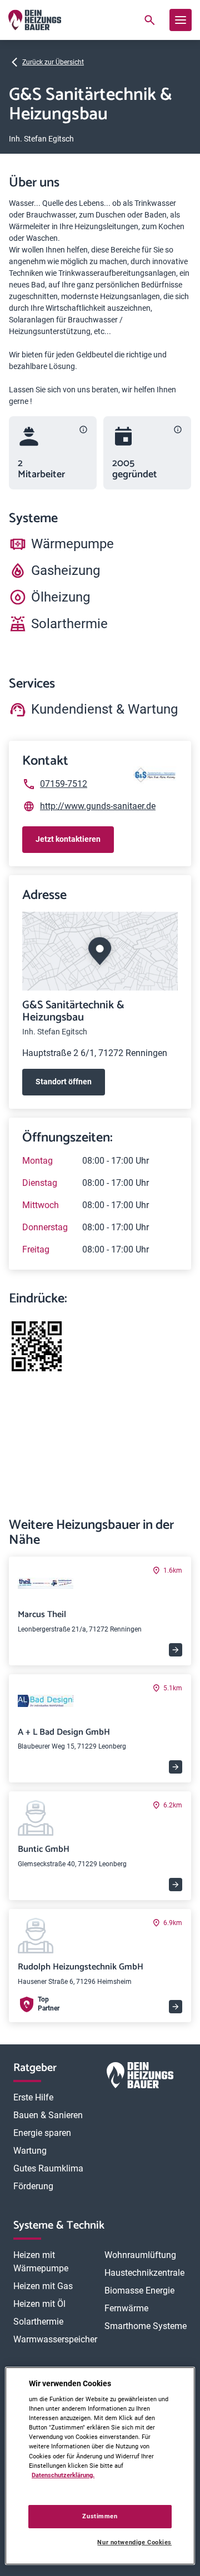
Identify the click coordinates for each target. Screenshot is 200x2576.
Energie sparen (42, 2133)
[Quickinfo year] (178, 430)
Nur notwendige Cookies (134, 2542)
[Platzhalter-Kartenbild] (100, 951)
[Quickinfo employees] (83, 430)
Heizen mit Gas (43, 2286)
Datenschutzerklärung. (63, 2475)
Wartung (30, 2151)
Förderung (33, 2186)
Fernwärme (126, 2308)
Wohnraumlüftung (140, 2255)
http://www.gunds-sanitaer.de (98, 806)
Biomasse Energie (139, 2290)
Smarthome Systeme (146, 2326)
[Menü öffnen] (181, 20)
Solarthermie (38, 2322)
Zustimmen (100, 2516)
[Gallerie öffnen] (37, 1346)
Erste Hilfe (33, 2097)
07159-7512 (64, 784)
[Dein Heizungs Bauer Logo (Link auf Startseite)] (35, 20)
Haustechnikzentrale (144, 2273)
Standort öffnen (64, 1082)
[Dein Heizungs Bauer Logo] (140, 2077)
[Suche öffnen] (149, 20)
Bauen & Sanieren (48, 2115)
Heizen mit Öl (39, 2304)
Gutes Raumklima (48, 2168)
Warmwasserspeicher (55, 2339)
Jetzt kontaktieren (68, 839)
